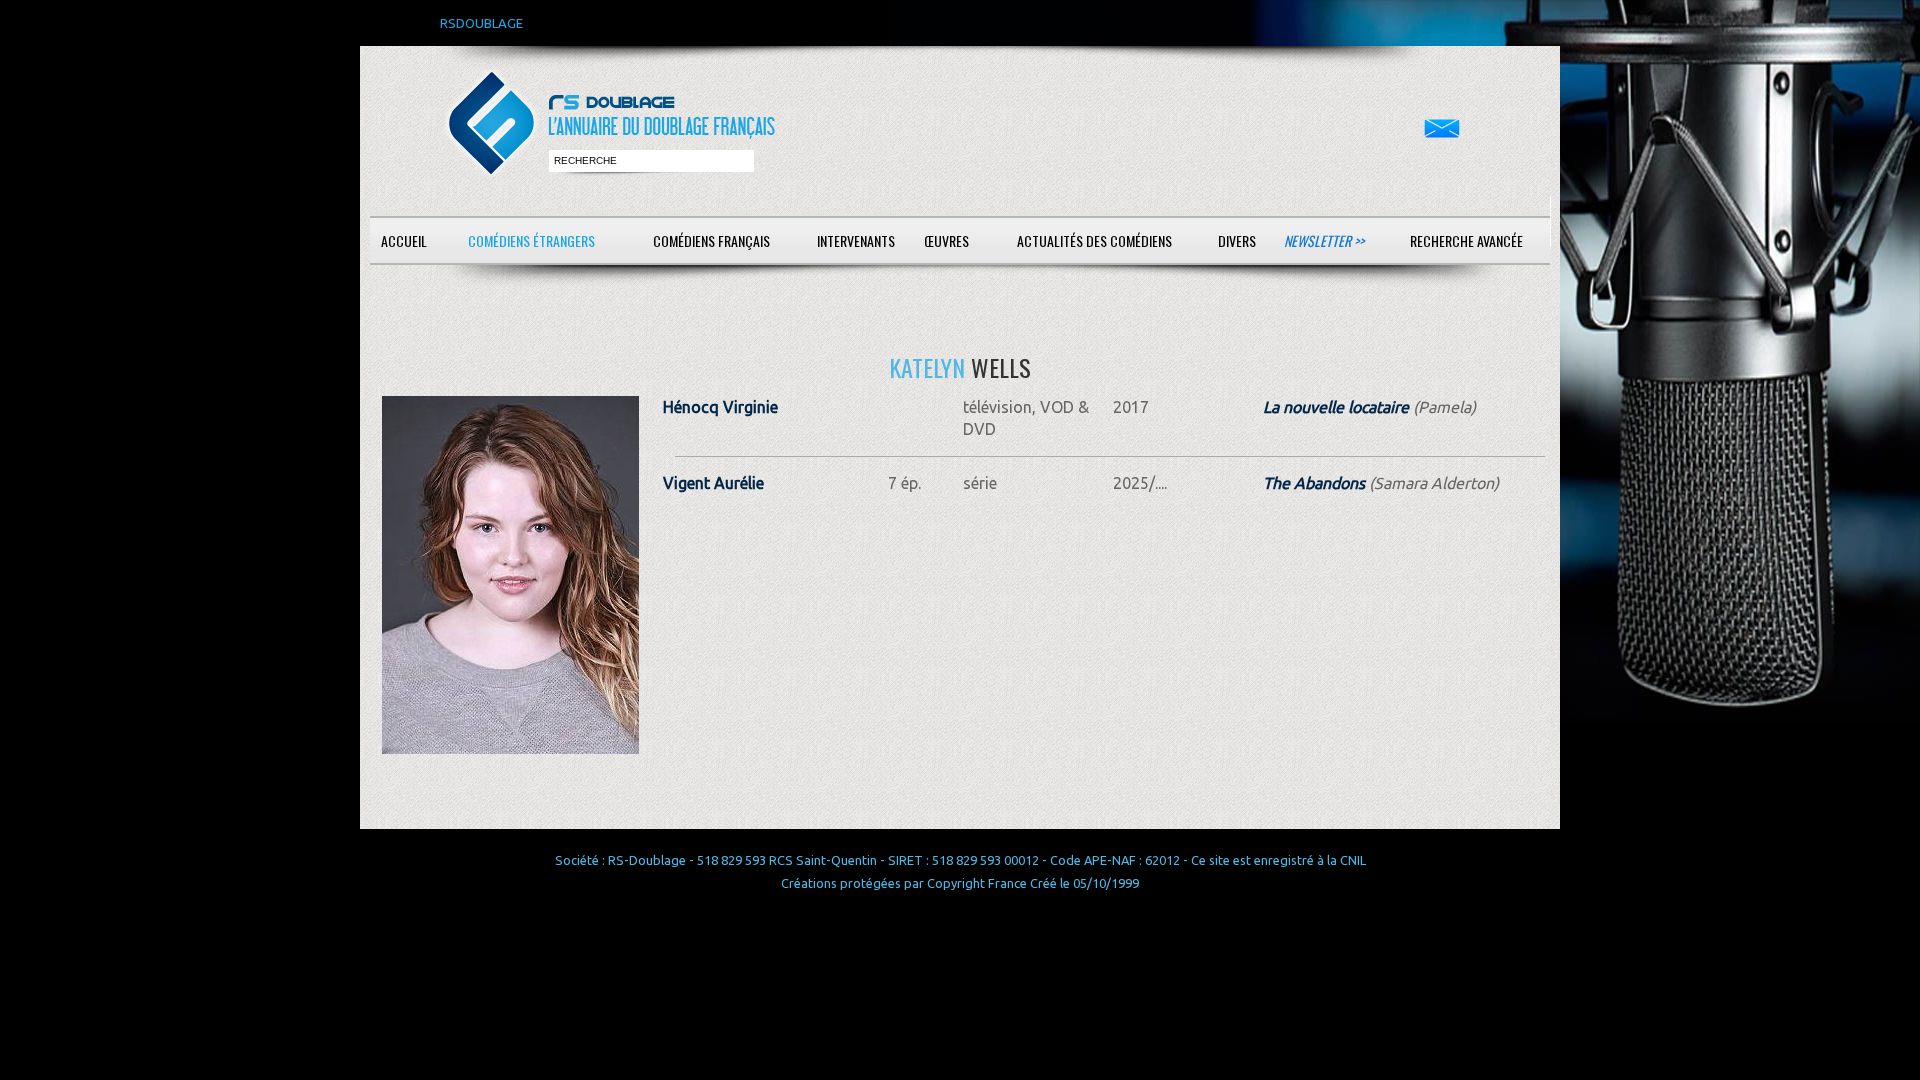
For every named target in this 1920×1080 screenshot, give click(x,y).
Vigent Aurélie (713, 483)
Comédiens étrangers (531, 240)
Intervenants (856, 240)
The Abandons (1314, 483)
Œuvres (946, 240)
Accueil (404, 240)
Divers (1237, 240)
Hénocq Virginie (720, 407)
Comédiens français (711, 240)
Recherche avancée (1466, 240)
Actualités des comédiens (1094, 240)
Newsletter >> (1324, 240)
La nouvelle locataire (1336, 407)
